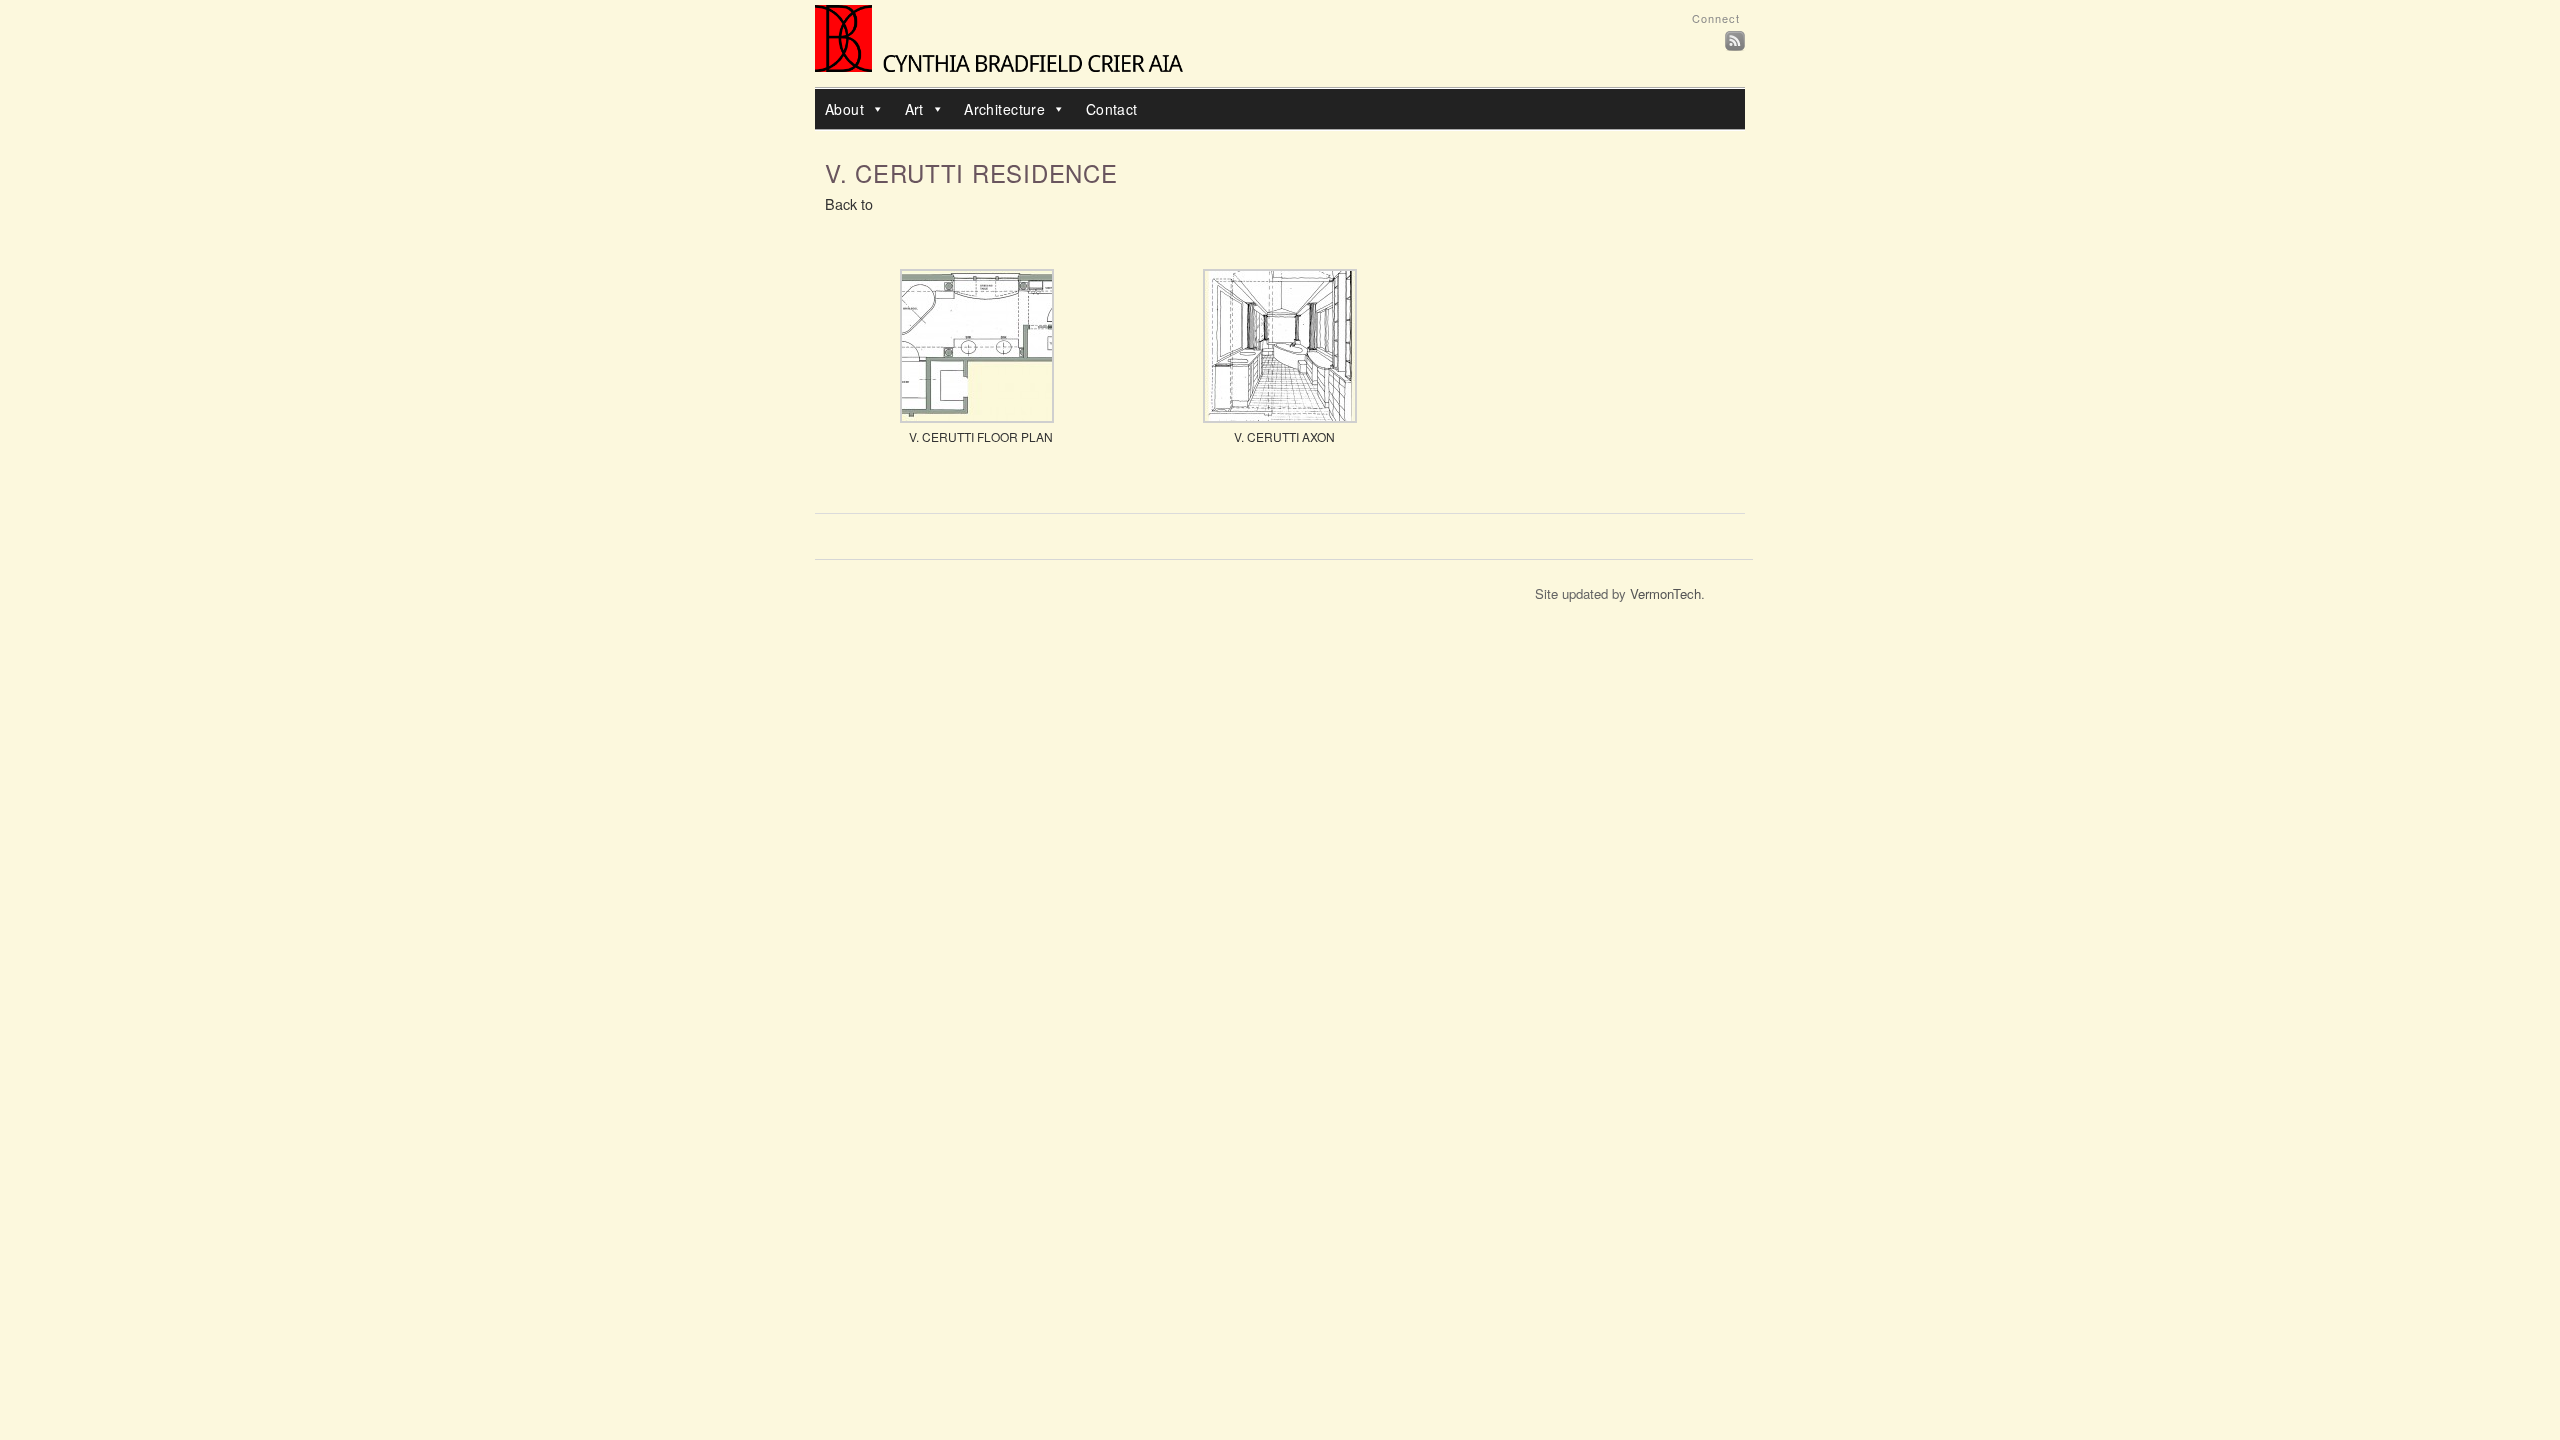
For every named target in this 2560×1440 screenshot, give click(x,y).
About (844, 109)
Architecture (1004, 109)
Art (914, 109)
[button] (874, 109)
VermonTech (1665, 593)
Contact (1112, 109)
